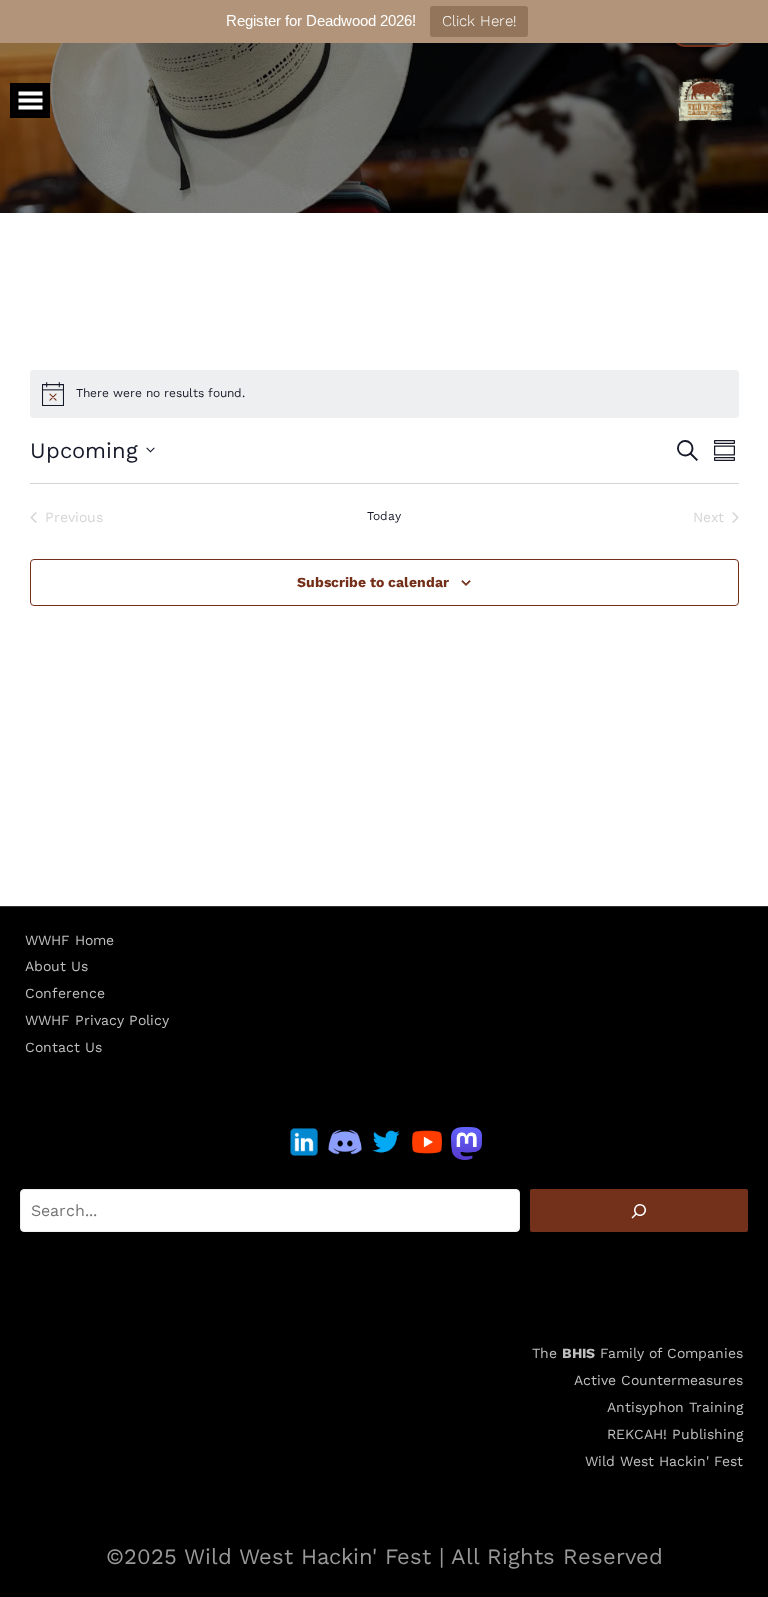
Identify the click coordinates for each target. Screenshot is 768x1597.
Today (384, 516)
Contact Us (63, 1047)
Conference (65, 993)
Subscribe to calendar (373, 582)
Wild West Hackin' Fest (664, 1461)
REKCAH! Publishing (675, 1434)
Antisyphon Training (675, 1407)
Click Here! (479, 21)
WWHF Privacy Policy (97, 1020)
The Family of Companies (637, 1353)
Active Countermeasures (658, 1380)
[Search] (639, 1210)
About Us (56, 966)
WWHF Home (69, 940)
